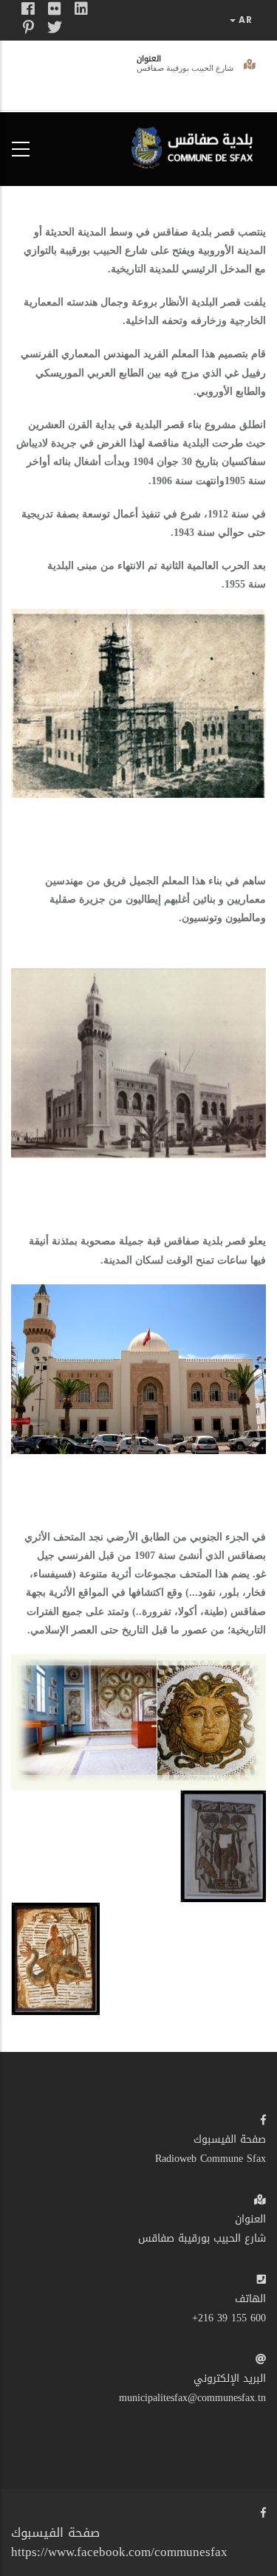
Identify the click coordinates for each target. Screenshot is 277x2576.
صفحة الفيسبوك (230, 2139)
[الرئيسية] (196, 146)
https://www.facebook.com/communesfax (119, 2552)
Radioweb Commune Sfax (211, 2159)
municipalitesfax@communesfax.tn (192, 2398)
